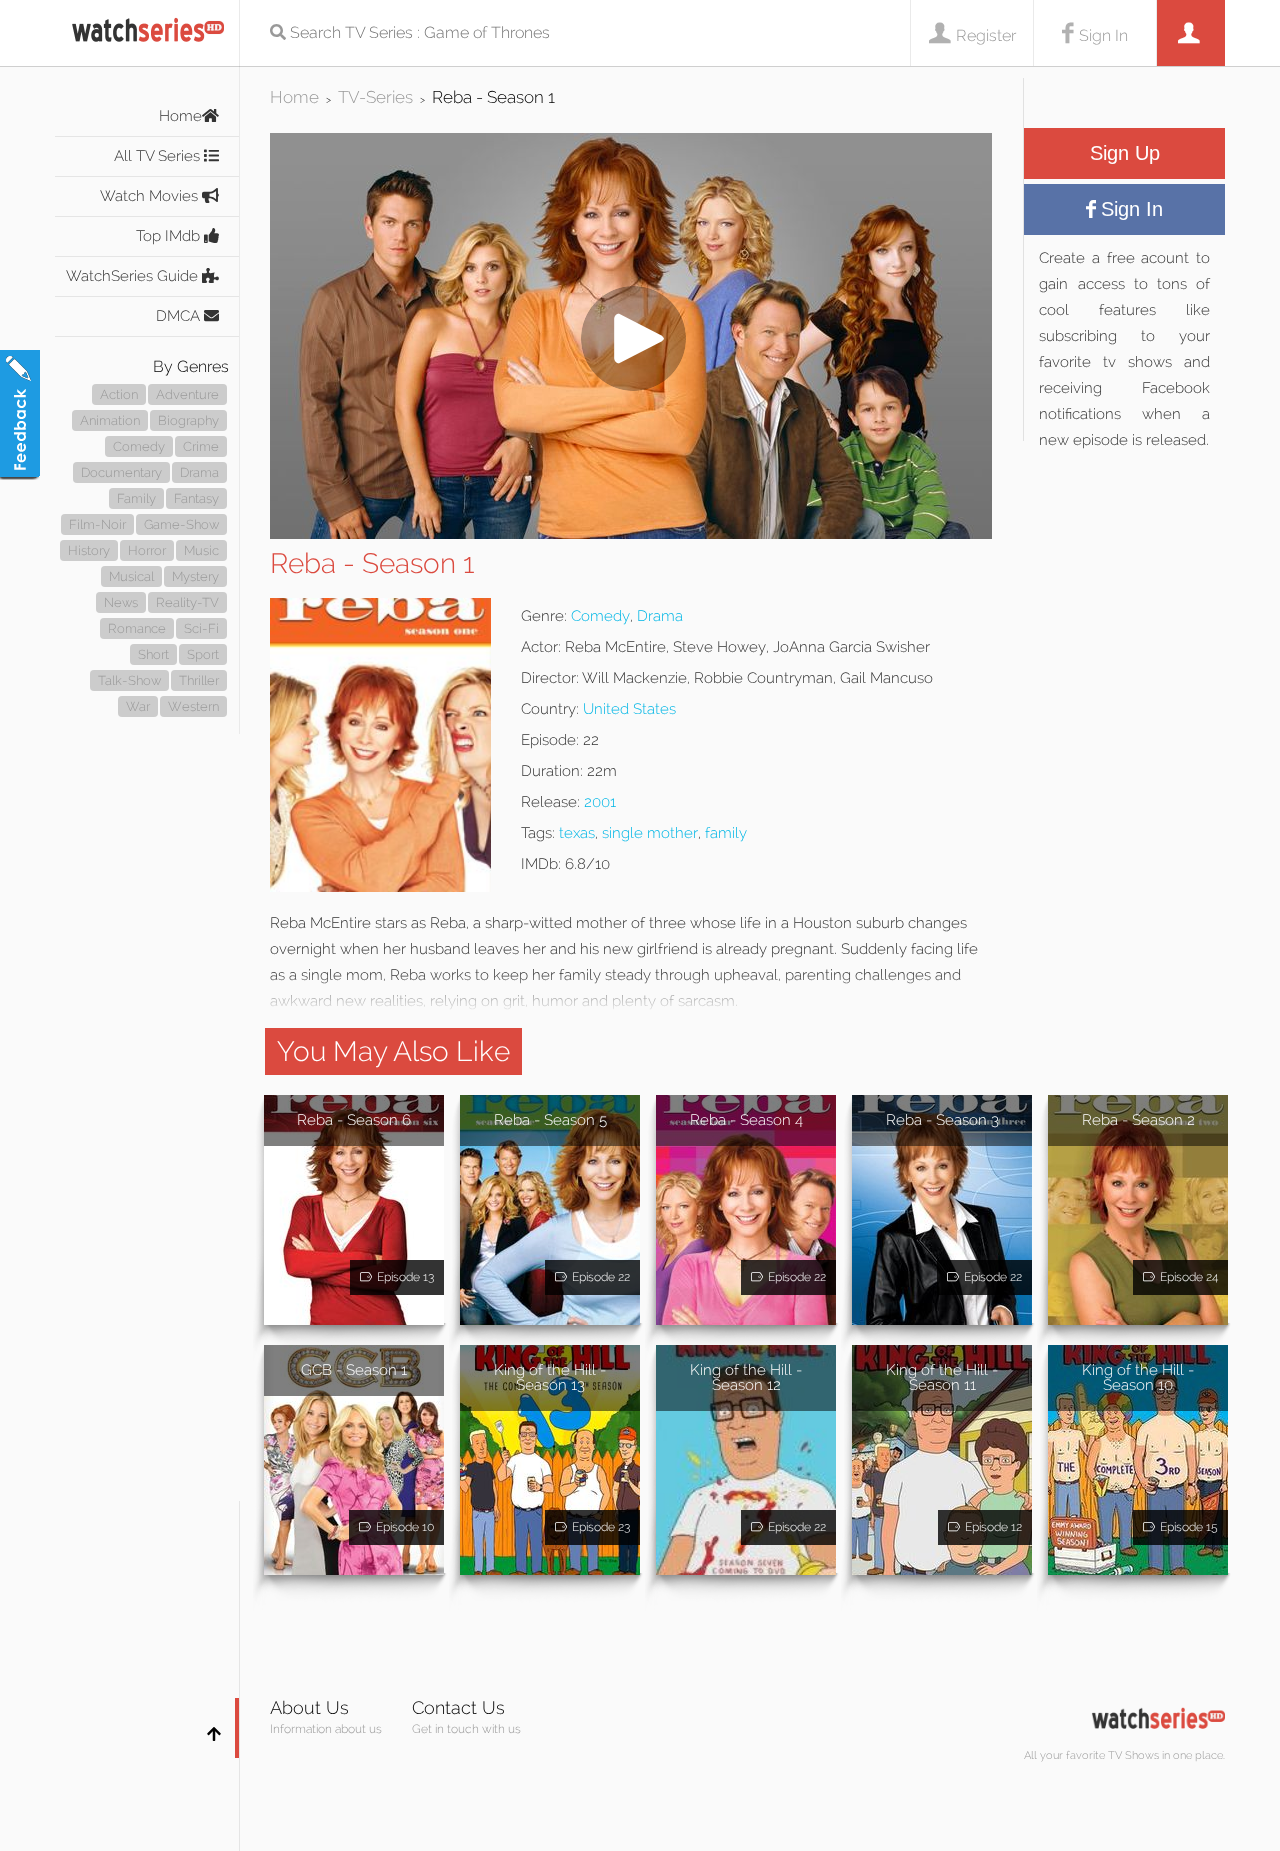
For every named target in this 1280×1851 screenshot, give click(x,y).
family (726, 833)
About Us (309, 1707)
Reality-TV (187, 602)
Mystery (195, 576)
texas (577, 833)
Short (153, 654)
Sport (203, 654)
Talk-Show (129, 680)
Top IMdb (170, 236)
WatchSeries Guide (134, 276)
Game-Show (181, 524)
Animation (110, 420)
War (138, 706)
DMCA (180, 316)
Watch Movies (151, 196)
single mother (650, 833)
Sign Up (1125, 153)
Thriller (199, 680)
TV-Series (375, 97)
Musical (131, 576)
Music (201, 550)
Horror (147, 550)
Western (193, 706)
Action (119, 394)
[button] (631, 533)
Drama (199, 472)
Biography (188, 420)
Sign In (1103, 35)
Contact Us (458, 1707)
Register (986, 35)
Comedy (139, 446)
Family (136, 498)
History (89, 550)
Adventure (187, 394)
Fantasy (196, 498)
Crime (201, 446)
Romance (137, 628)
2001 (600, 802)
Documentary (121, 472)
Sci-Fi (201, 628)
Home (180, 116)
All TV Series (159, 156)
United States (629, 709)
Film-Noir (97, 524)
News (121, 602)
